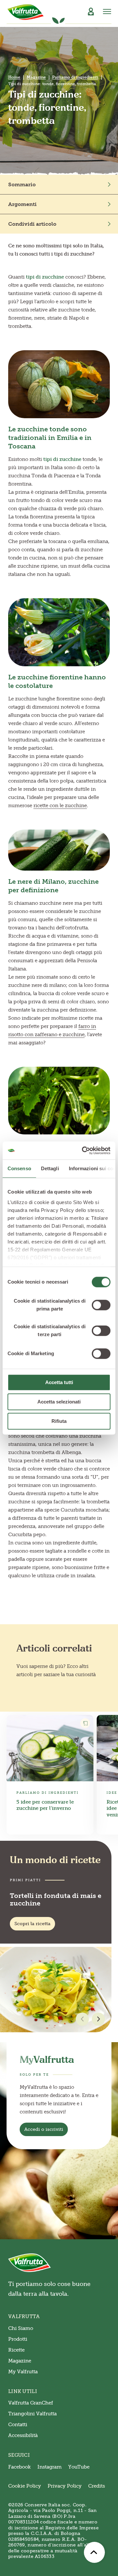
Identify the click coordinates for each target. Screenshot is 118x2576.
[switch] (101, 1305)
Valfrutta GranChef (31, 2403)
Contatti (18, 2425)
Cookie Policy (25, 2486)
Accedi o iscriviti (44, 2129)
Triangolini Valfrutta (32, 2414)
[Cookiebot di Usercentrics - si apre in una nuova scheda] (83, 1151)
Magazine (36, 77)
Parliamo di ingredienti (75, 77)
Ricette (16, 2350)
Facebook (20, 2467)
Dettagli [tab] (50, 1168)
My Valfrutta (23, 2372)
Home (14, 77)
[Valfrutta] (26, 12)
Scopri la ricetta (32, 1924)
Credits (97, 2486)
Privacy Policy (65, 2486)
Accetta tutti (59, 1382)
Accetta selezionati (59, 1402)
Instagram (49, 2467)
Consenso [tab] (19, 1168)
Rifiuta (59, 1421)
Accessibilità (23, 2435)
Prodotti (18, 2339)
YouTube (79, 2467)
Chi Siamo (21, 2328)
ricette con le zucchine (60, 806)
